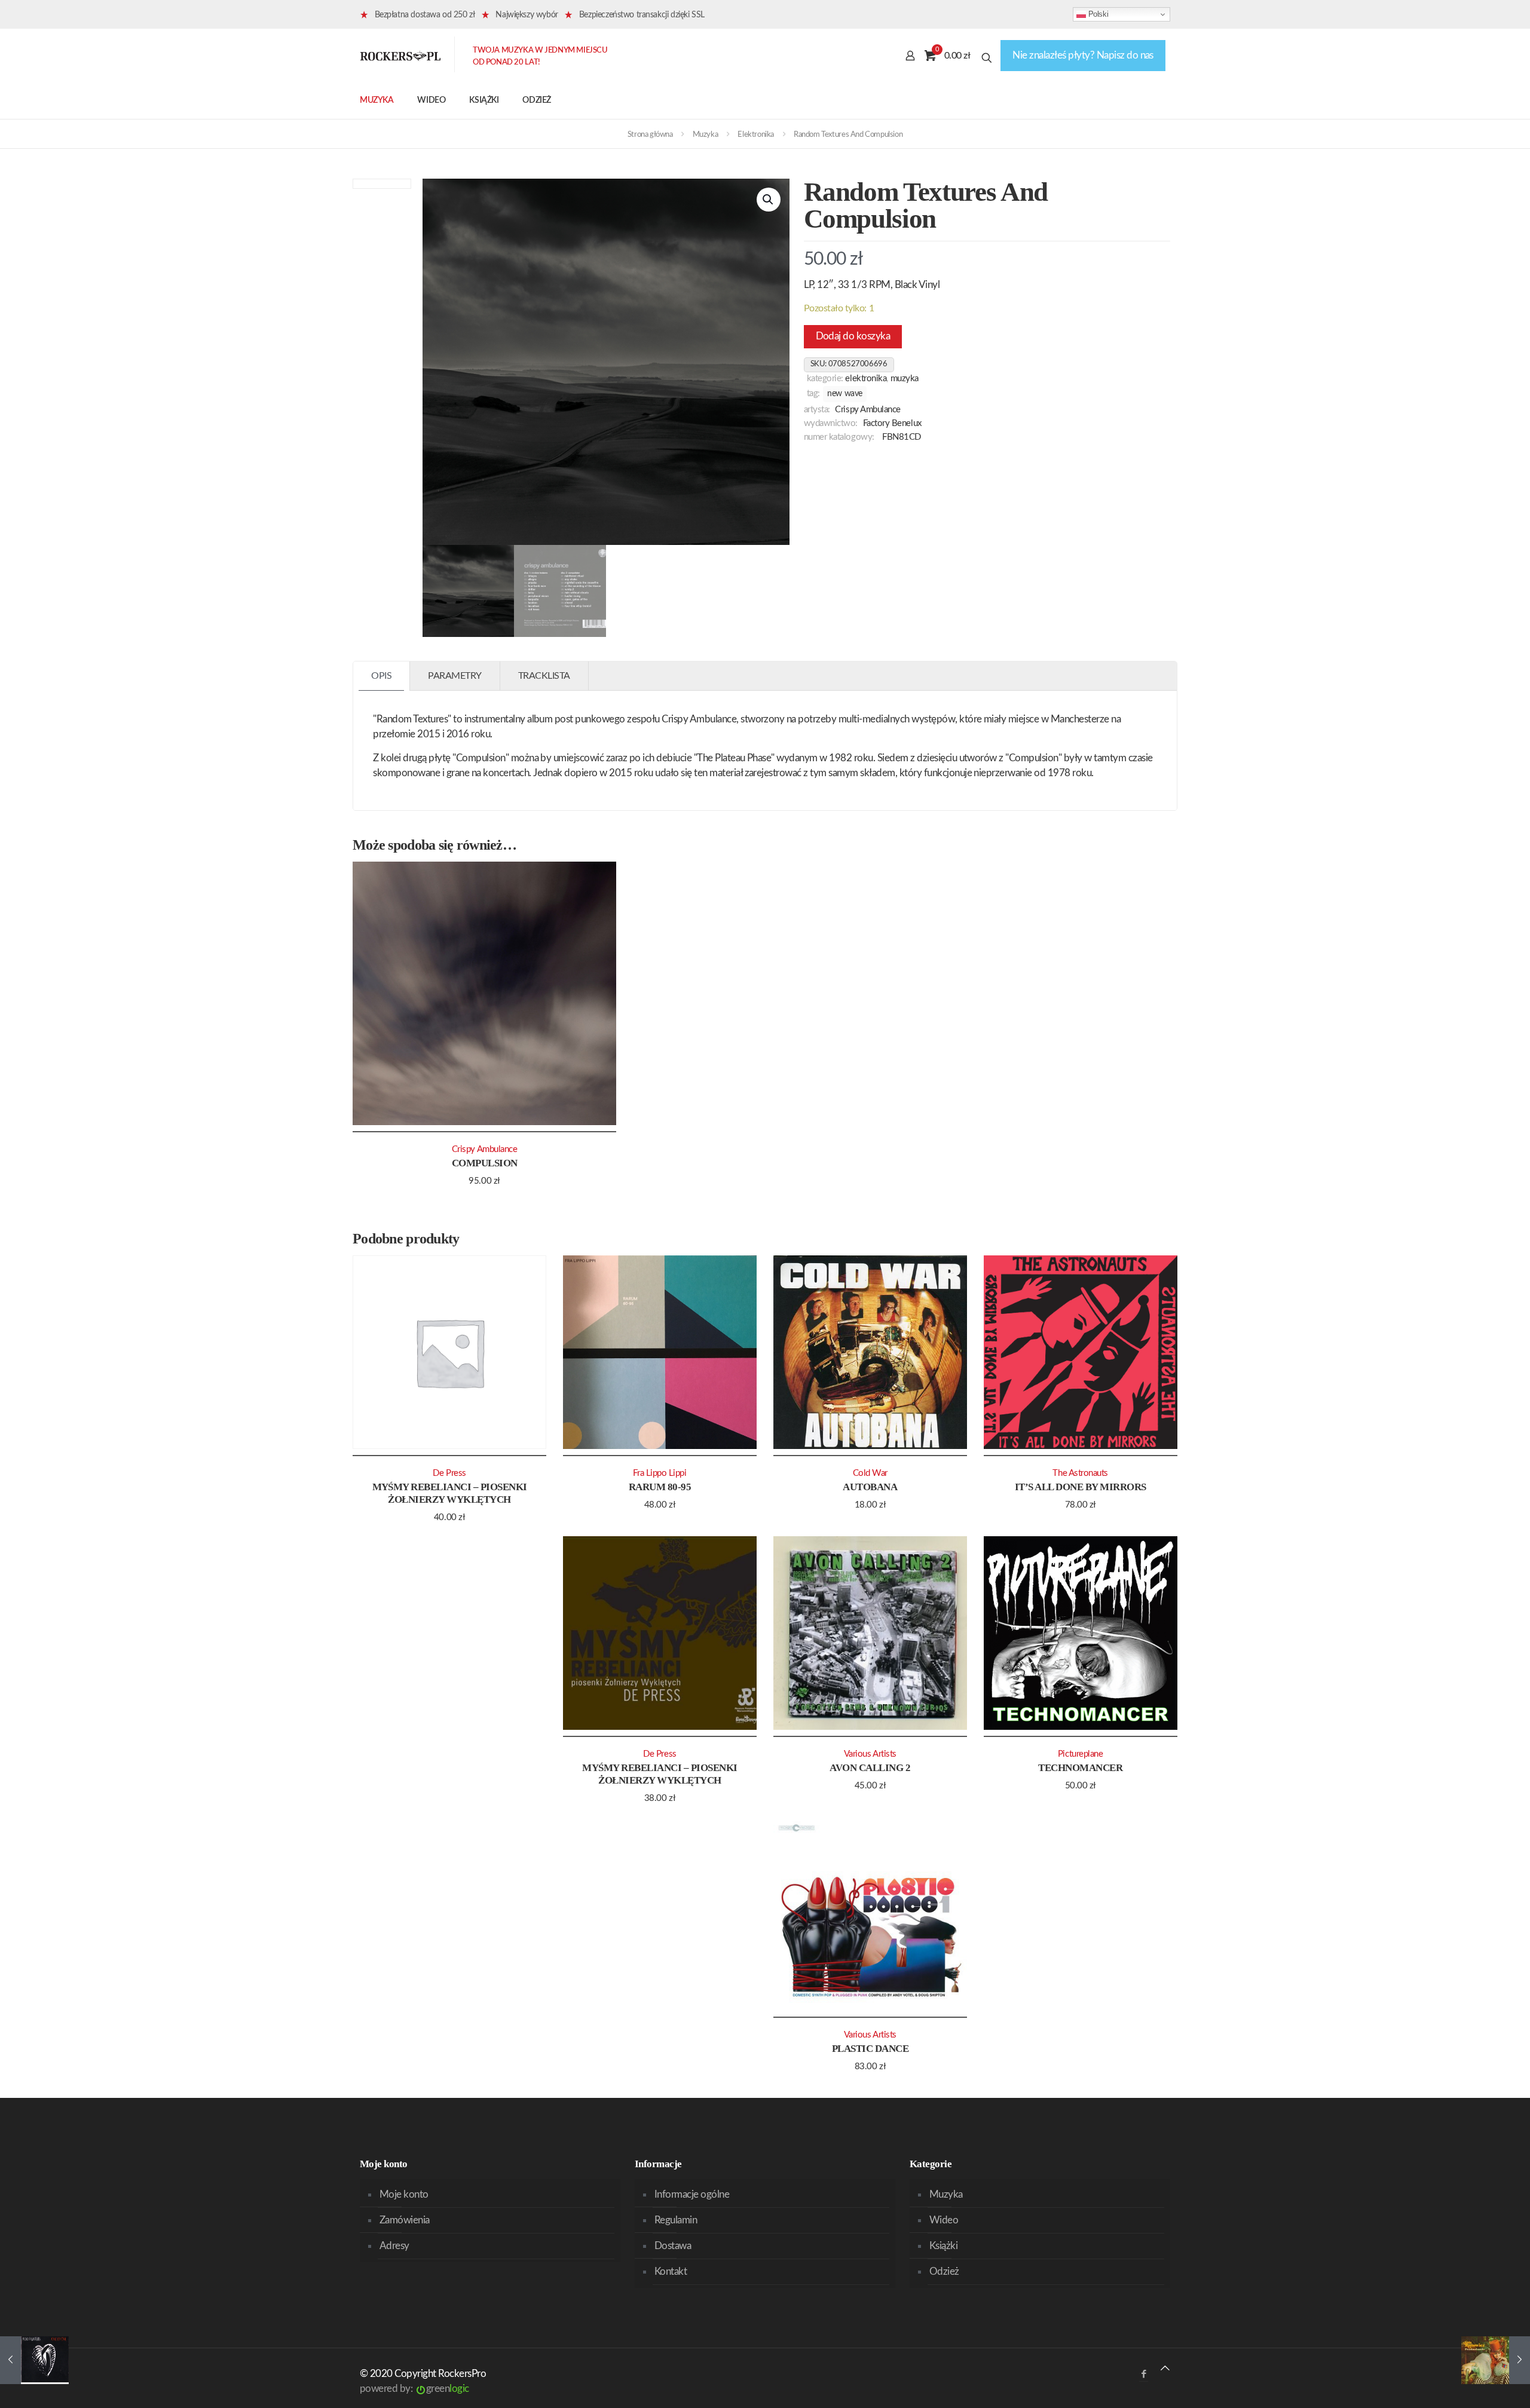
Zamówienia (405, 2220)
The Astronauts (1080, 1473)
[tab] (382, 676)
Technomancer (1080, 1768)
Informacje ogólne (692, 2194)
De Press (449, 1473)
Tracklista (544, 676)
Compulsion (485, 1163)
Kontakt (671, 2271)
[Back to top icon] (1165, 2368)
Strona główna (650, 135)
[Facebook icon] (1144, 2374)
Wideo (944, 2220)
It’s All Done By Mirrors (1081, 1487)
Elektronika (756, 135)
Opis (381, 676)
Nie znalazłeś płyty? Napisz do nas (1083, 55)
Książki (943, 2246)
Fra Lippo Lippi (660, 1473)
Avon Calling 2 (870, 1768)
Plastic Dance (870, 2049)
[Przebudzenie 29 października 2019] (1496, 2360)
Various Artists (870, 1754)
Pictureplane (1081, 1754)
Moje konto (404, 2194)
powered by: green (414, 2389)
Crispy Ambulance (868, 410)
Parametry (455, 676)
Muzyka (706, 135)
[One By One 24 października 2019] (34, 2360)
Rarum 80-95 (660, 1487)
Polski (1097, 14)
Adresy (394, 2246)
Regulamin (676, 2220)
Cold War (870, 1473)
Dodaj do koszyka (853, 336)
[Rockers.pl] (400, 56)
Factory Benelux (892, 423)
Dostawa (673, 2246)
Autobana (870, 1487)
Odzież (944, 2271)
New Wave (845, 394)
